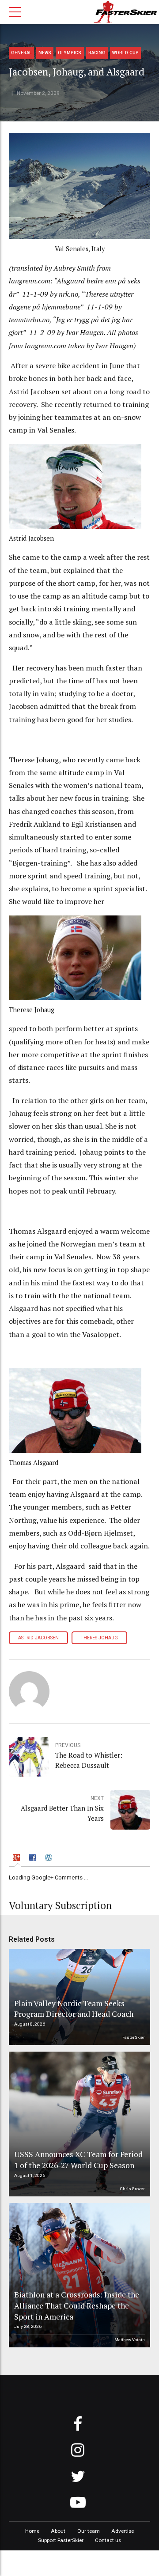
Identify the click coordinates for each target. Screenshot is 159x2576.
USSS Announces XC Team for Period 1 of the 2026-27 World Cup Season (78, 2160)
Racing (97, 53)
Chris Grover (132, 2189)
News (45, 53)
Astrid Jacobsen (38, 1638)
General (21, 53)
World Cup (125, 53)
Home (32, 2531)
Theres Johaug (99, 1638)
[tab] (18, 1859)
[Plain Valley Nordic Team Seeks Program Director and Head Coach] (78, 1997)
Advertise (123, 2531)
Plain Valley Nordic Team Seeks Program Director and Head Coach (74, 2009)
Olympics (70, 53)
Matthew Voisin (130, 2340)
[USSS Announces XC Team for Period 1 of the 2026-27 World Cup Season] (78, 2124)
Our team (89, 2531)
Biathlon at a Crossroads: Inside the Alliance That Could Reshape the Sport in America (77, 2305)
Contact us (108, 2540)
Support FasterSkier (61, 2540)
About (58, 2531)
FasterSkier (134, 2037)
